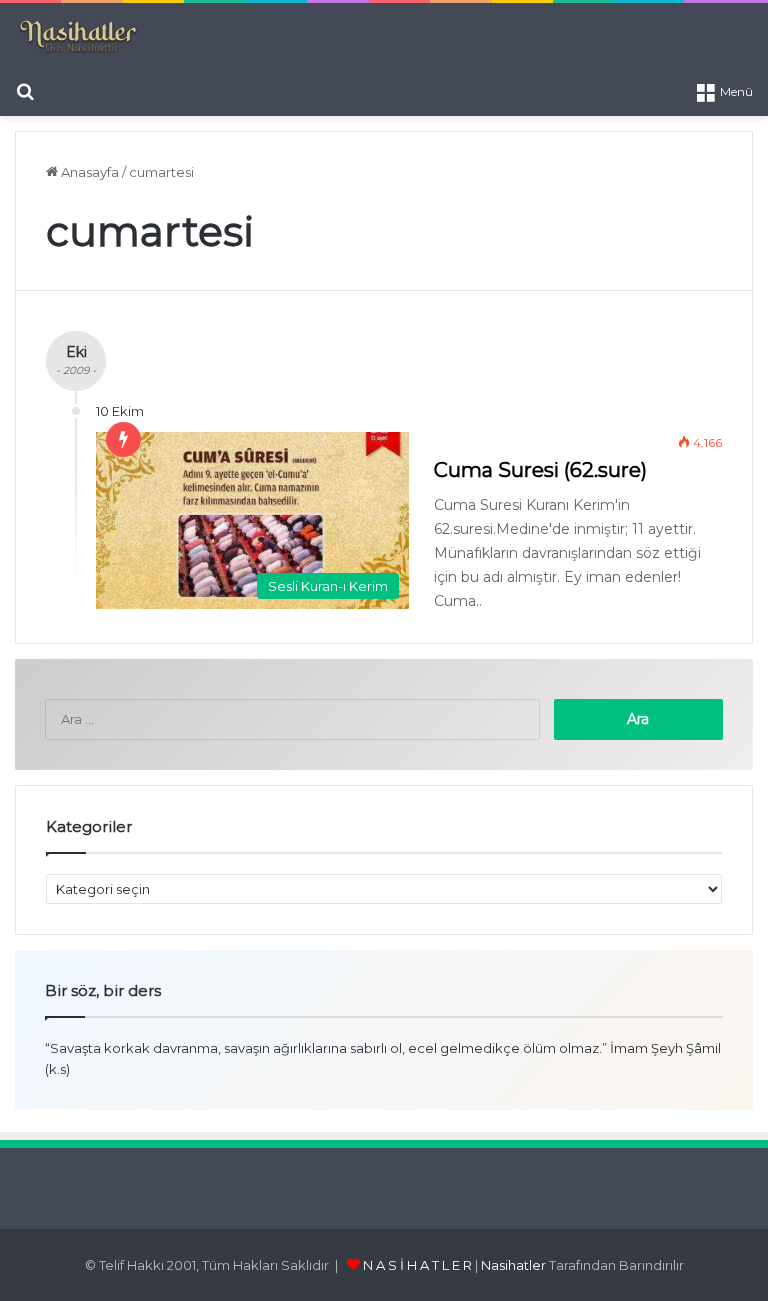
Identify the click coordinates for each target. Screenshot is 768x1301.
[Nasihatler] (77, 37)
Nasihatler (513, 1265)
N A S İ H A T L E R (417, 1265)
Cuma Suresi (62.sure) (540, 470)
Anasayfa (88, 172)
